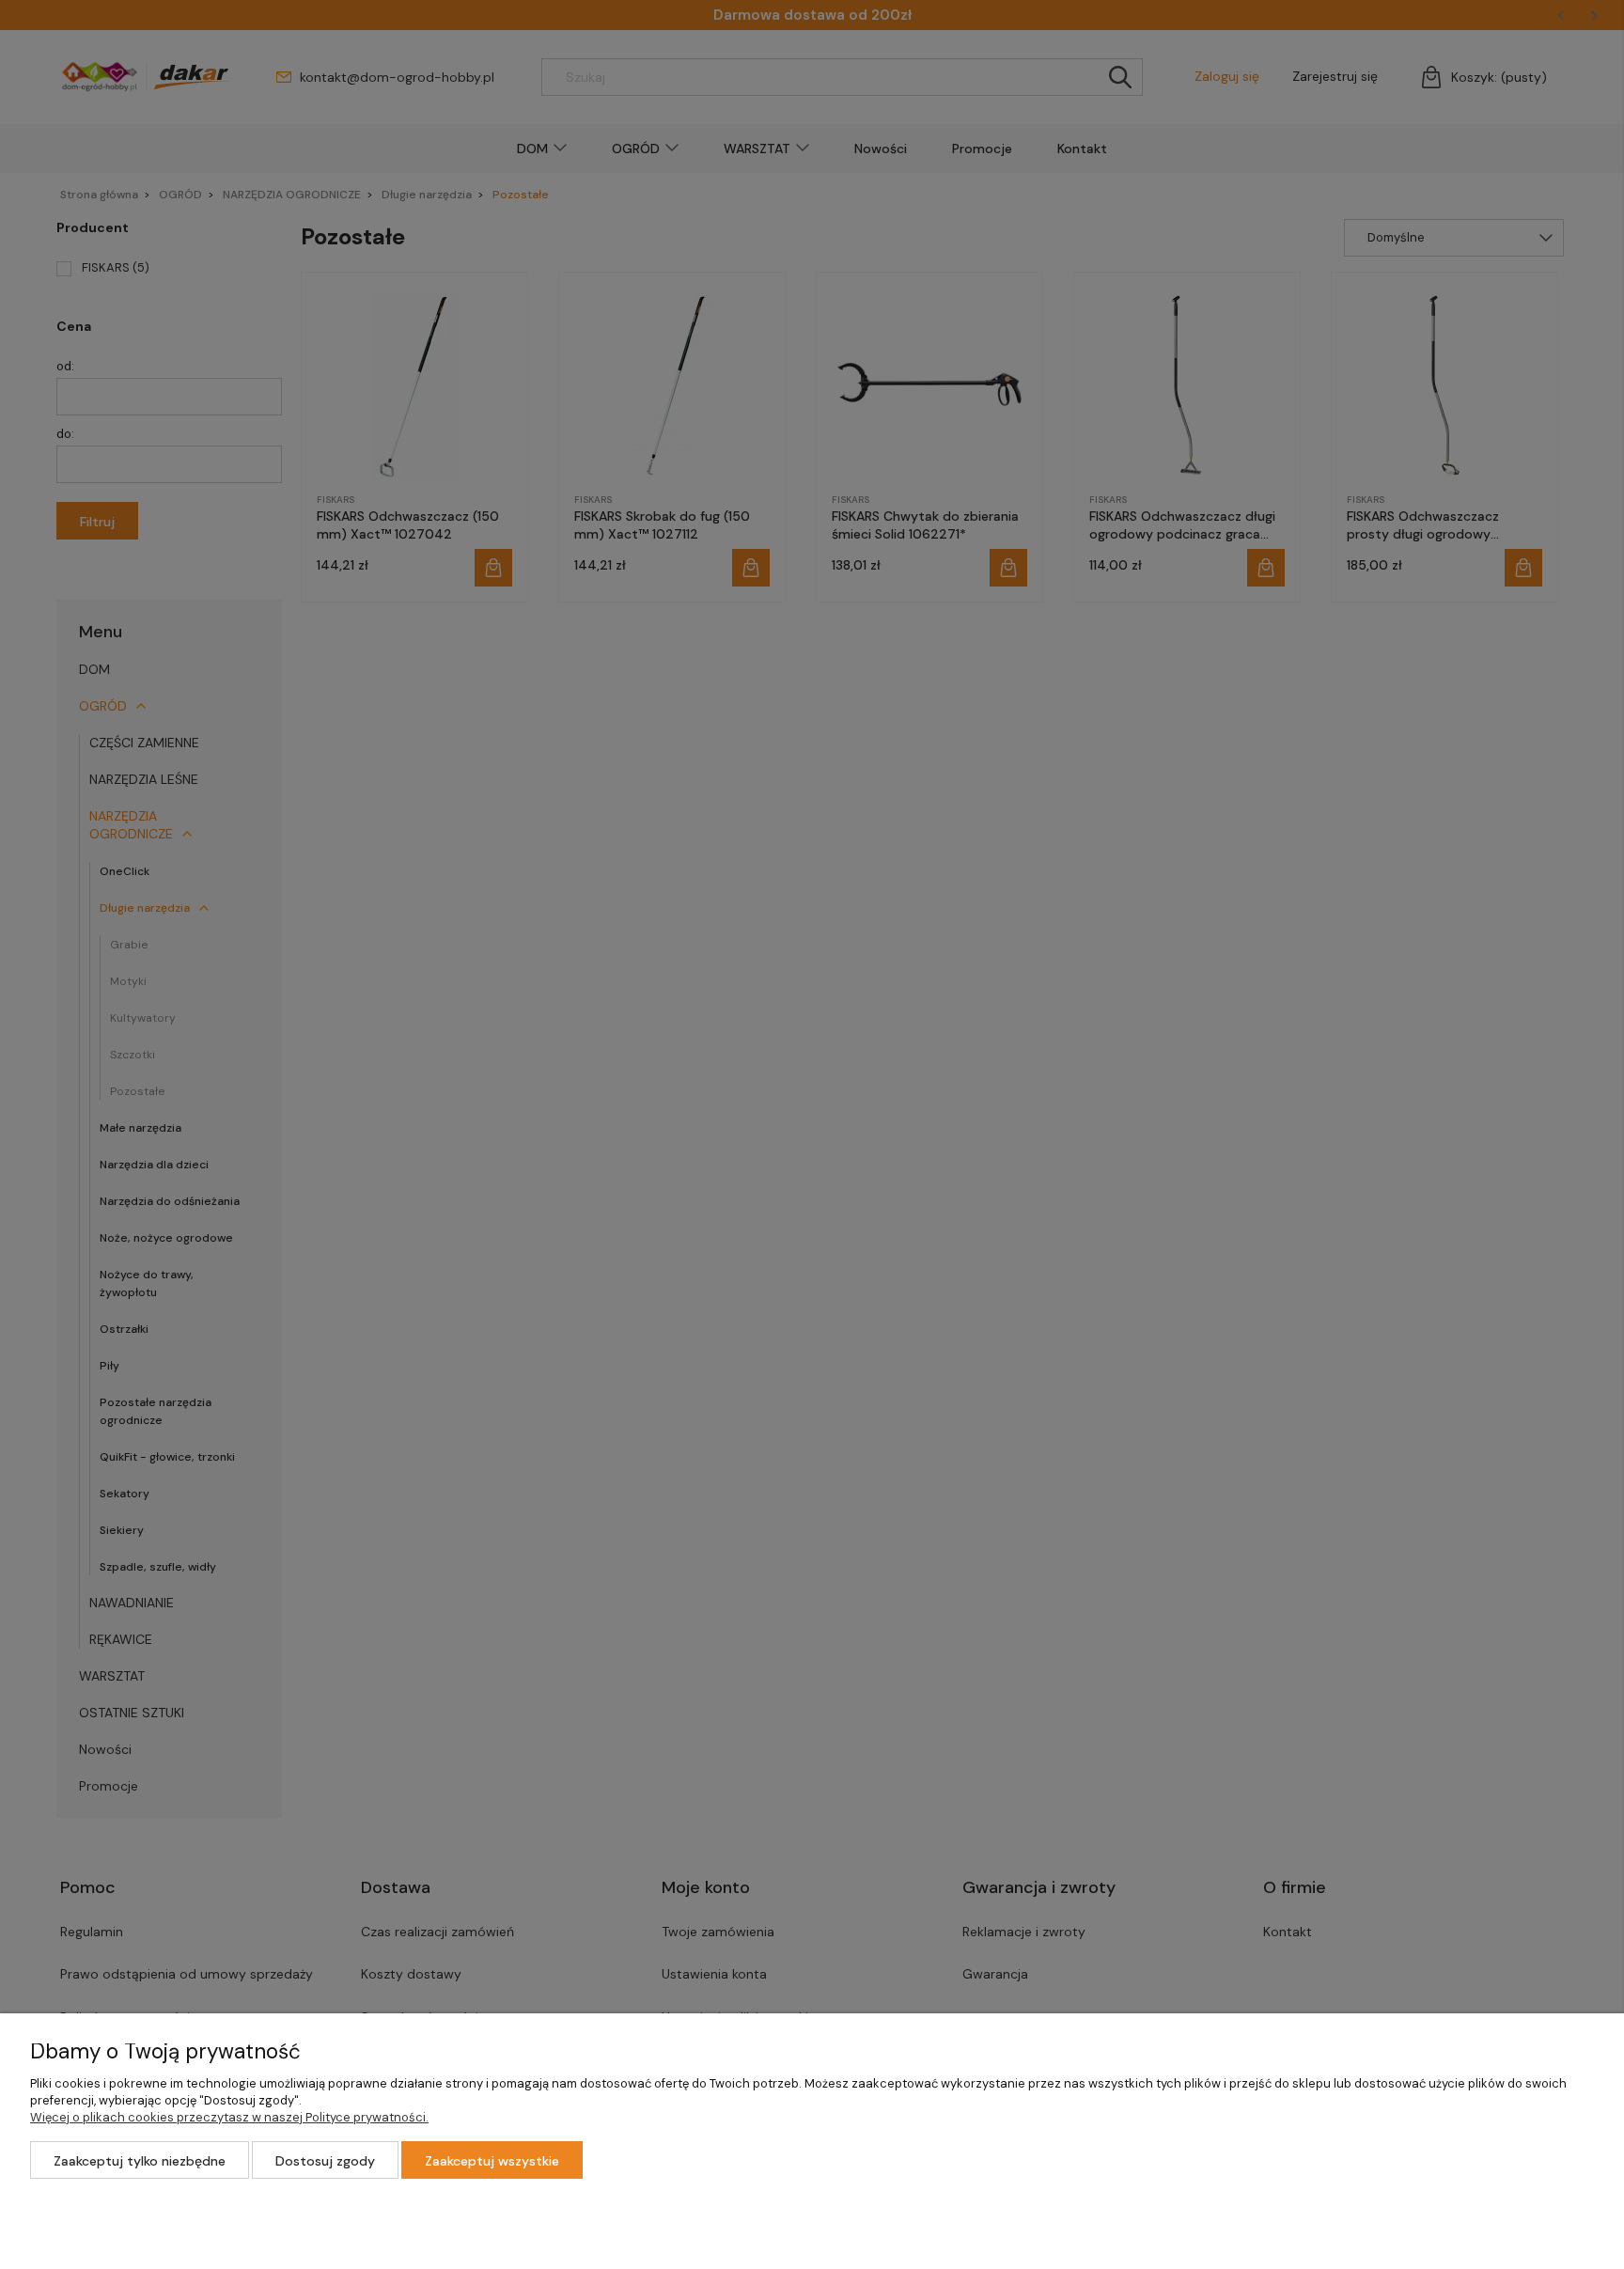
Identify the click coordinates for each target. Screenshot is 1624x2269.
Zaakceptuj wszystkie (492, 2161)
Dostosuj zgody (325, 2161)
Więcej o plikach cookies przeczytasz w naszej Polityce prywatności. (229, 2117)
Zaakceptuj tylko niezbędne (140, 2161)
